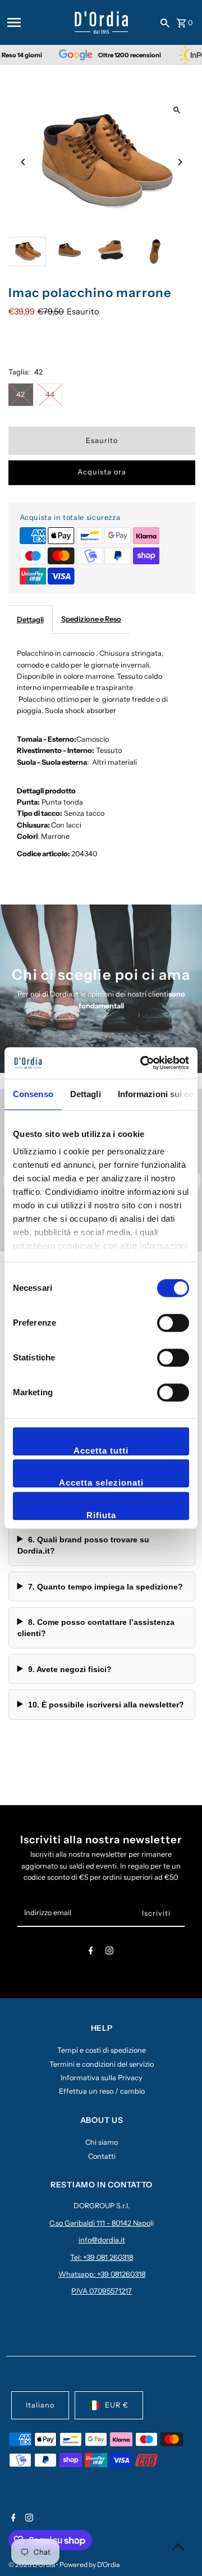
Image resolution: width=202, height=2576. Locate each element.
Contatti (102, 2156)
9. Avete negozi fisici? (70, 1669)
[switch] (173, 1323)
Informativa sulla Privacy (102, 2078)
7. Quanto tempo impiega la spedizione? (105, 1587)
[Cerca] (165, 22)
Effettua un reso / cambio (102, 2091)
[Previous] (24, 162)
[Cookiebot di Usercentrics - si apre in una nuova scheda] (143, 1063)
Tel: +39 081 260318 (102, 2257)
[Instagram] (109, 1952)
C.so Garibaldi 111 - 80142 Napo (100, 2223)
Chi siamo (102, 2142)
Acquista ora (102, 472)
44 (50, 394)
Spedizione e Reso (91, 619)
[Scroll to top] (178, 2547)
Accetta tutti (101, 1451)
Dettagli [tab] (86, 1094)
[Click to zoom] (177, 110)
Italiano (40, 2405)
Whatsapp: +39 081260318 (102, 2274)
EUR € (117, 2405)
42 (20, 394)
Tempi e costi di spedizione (102, 2050)
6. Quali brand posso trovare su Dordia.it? (83, 1545)
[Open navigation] (37, 22)
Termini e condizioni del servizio (102, 2064)
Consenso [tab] (33, 1094)
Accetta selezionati (101, 1483)
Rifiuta (101, 1515)
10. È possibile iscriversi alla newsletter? (106, 1705)
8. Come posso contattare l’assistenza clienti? (96, 1628)
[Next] (180, 162)
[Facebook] (91, 1952)
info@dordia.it (102, 2240)
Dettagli (30, 620)
